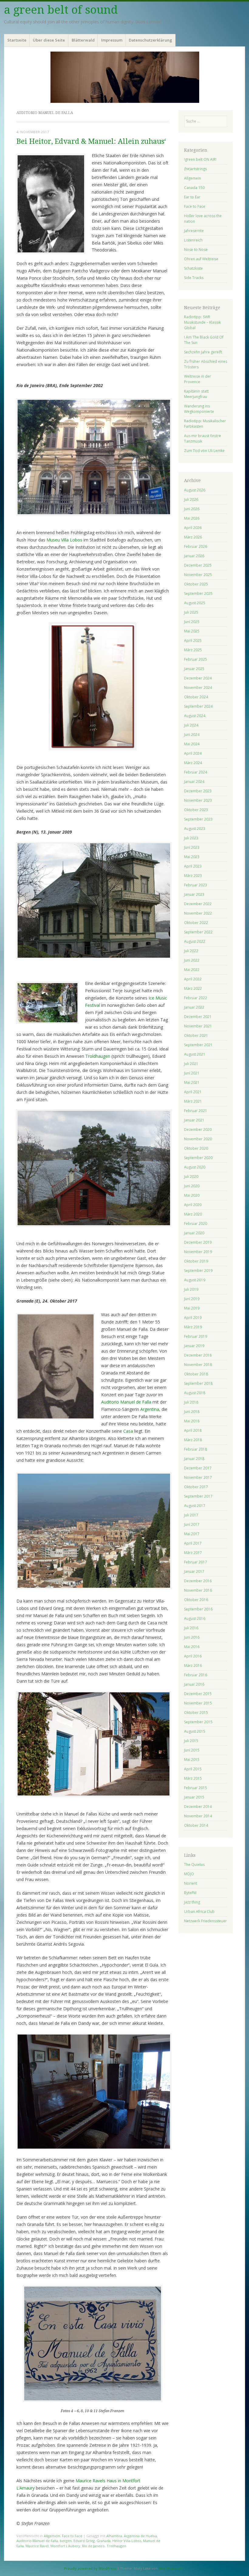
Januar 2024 (194, 782)
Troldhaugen (97, 1056)
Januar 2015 (194, 1797)
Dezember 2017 (198, 1468)
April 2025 (193, 641)
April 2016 (193, 1656)
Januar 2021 (194, 1120)
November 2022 (198, 913)
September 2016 (198, 1609)
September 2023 (198, 819)
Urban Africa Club (199, 1912)
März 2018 (193, 1440)
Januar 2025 (194, 669)
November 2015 (198, 1703)
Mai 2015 (192, 1760)
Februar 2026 (196, 546)
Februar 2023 (196, 885)
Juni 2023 (192, 847)
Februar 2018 (196, 1449)
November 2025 (198, 575)
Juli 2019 (191, 1289)
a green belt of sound (61, 10)
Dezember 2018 (198, 1355)
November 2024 (198, 688)
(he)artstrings (195, 169)
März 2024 (193, 763)
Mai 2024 (192, 744)
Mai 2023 (192, 857)
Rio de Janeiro (93, 2546)
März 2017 (193, 1553)
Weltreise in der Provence (198, 379)
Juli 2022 (191, 951)
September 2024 (198, 706)
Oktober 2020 (196, 1148)
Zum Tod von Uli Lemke (204, 451)
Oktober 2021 (196, 1035)
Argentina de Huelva (140, 2536)
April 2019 (193, 1318)
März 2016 (193, 1666)
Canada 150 (194, 188)
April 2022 (193, 979)
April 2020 (193, 1205)
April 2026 (193, 528)
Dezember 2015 (198, 1694)
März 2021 (193, 1101)
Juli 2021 (191, 1064)
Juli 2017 (191, 1515)
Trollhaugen (116, 2546)
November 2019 (198, 1252)
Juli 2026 (191, 499)
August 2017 (195, 1506)
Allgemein (52, 2536)
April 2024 (193, 753)
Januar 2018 (194, 1459)
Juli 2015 (191, 1741)
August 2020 (195, 1167)
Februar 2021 (196, 1111)
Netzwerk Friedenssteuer (205, 1921)
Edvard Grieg (84, 2541)
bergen (66, 2541)
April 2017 (193, 1543)
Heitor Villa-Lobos (127, 2541)
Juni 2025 (192, 622)
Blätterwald (83, 40)
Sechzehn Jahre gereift (203, 352)
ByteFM (190, 1893)
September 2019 (198, 1271)
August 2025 (195, 603)
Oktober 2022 (196, 923)
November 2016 (198, 1590)
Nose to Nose (196, 250)
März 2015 (193, 1778)
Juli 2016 (191, 1628)
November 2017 (198, 1477)
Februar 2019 (196, 1336)
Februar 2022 (196, 998)
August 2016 (195, 1618)
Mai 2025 (192, 631)
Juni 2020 (192, 1186)
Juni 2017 (192, 1524)
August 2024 (195, 716)
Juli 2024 (191, 725)
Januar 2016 (194, 1684)
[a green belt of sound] (124, 77)
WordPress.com (171, 2568)
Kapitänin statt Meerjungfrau (196, 394)
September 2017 (198, 1496)
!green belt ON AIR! (200, 159)
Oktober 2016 (196, 1600)
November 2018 (198, 1365)
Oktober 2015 (196, 1713)
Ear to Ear (192, 197)
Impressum (112, 40)
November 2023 (198, 800)
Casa (128, 1431)
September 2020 (198, 1158)
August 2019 (195, 1280)
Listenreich (193, 240)
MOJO (189, 1874)
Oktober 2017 (196, 1487)
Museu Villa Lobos (64, 540)
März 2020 (193, 1214)
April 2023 (193, 866)
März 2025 (193, 650)
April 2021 (193, 1092)
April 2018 (193, 1430)
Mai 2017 (192, 1534)
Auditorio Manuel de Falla (126, 1402)
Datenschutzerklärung (150, 40)
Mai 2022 (192, 970)
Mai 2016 (192, 1647)
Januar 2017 (194, 1571)
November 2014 (198, 1816)
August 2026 (195, 490)
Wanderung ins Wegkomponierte (199, 409)
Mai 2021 (192, 1082)
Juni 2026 (192, 509)
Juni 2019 (192, 1299)
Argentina (150, 1409)
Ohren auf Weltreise (201, 259)
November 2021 (198, 1026)
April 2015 (193, 1769)
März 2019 (193, 1327)
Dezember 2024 (198, 678)
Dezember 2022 (198, 904)
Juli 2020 (191, 1177)
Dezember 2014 (198, 1807)
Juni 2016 (192, 1637)
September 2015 (198, 1722)
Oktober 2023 (196, 810)
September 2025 (198, 593)
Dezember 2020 (198, 1130)
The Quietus (194, 1865)
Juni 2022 (192, 960)
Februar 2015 (196, 1788)
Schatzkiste (193, 268)
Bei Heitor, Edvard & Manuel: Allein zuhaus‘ (91, 142)
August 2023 (195, 829)
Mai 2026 (192, 518)
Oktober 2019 (196, 1261)
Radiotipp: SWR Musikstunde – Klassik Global (202, 322)
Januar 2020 (194, 1233)
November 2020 (198, 1139)
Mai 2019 (192, 1308)
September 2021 (198, 1045)
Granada (104, 2541)
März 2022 (193, 988)
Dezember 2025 (198, 565)
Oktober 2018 (196, 1374)
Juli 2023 (191, 838)
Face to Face (72, 2536)
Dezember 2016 (198, 1581)
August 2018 (195, 1393)
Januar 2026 (194, 556)
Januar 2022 (194, 1007)
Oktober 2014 (196, 1825)
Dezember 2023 (198, 791)
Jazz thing (192, 1902)
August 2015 (195, 1731)
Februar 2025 (196, 659)
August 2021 (195, 1054)
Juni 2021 (192, 1073)
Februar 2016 (196, 1675)
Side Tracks (194, 278)
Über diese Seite (49, 40)
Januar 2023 (194, 894)
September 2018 (198, 1383)
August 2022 (195, 941)
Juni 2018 (192, 1412)
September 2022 (198, 932)
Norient (191, 1883)
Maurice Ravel (37, 2546)
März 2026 (193, 537)
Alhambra (114, 2536)
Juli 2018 (191, 1402)
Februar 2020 (196, 1224)
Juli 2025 (191, 612)
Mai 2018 (192, 1421)
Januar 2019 (194, 1346)
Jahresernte (194, 231)
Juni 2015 (192, 1750)
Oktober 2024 (196, 697)
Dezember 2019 (198, 1242)
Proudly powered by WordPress (90, 2568)
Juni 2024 (192, 735)
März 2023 (193, 876)
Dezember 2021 (198, 1017)
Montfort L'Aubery (65, 2546)
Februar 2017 (196, 1562)
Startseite (17, 40)
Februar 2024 (196, 772)
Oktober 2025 (196, 584)
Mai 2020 (192, 1195)
